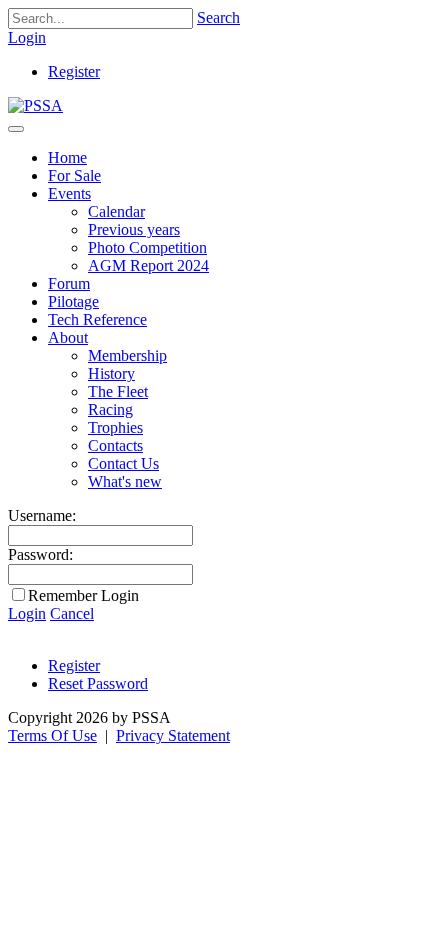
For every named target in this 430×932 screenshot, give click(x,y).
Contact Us (123, 463)
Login (27, 37)
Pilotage (73, 301)
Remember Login (83, 595)
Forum (69, 283)
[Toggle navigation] (16, 129)
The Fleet (118, 391)
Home (67, 157)
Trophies (115, 427)
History (111, 373)
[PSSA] (35, 105)
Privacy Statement (173, 735)
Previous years (134, 229)
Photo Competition (147, 247)
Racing (110, 409)
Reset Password (98, 683)
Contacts (115, 445)
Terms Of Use (52, 735)
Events (69, 193)
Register (74, 71)
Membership (127, 355)
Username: (42, 515)
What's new (125, 481)
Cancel (72, 613)
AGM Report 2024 (148, 265)
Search (218, 17)
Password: (40, 554)
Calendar (116, 211)
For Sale (74, 175)
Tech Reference (97, 319)
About (68, 337)
